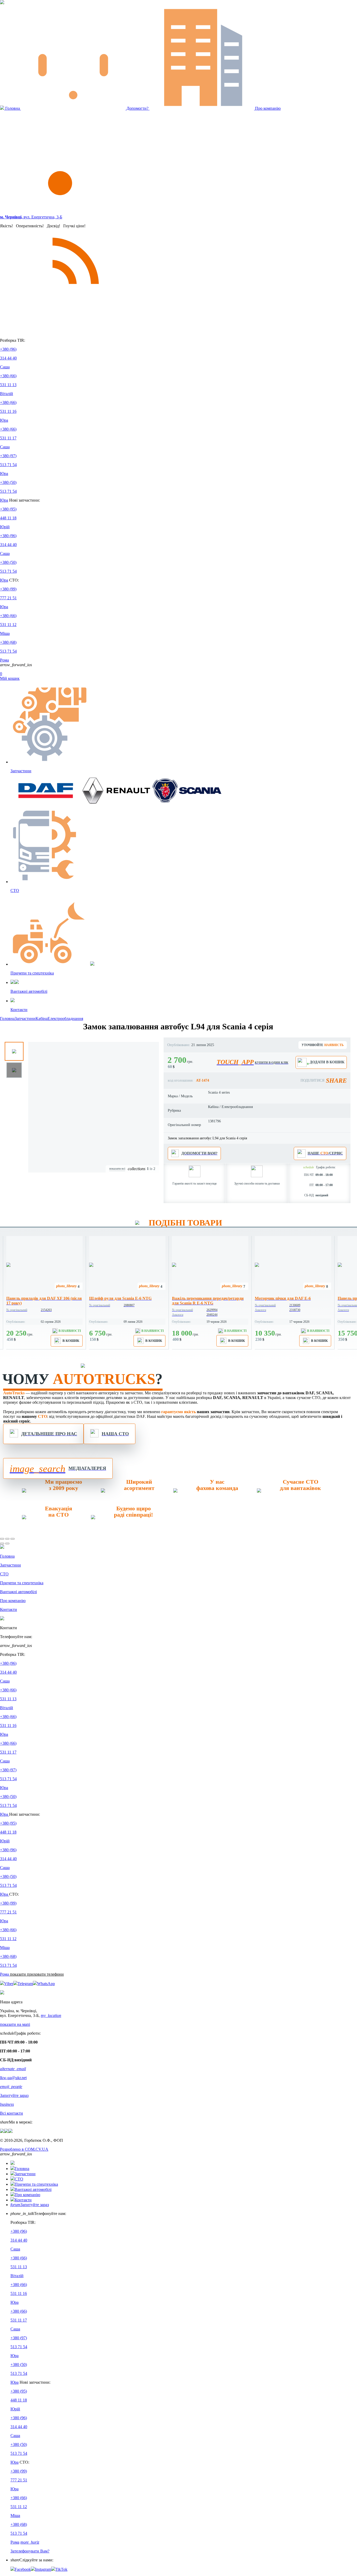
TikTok (61, 2569)
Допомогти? (137, 108)
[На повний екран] (7, 1539)
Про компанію (267, 108)
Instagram (43, 2569)
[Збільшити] (13, 1539)
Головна (13, 108)
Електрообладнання (65, 1019)
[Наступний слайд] (7, 1544)
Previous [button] (36, 1048)
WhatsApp (46, 1984)
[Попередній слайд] (2, 1544)
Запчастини (25, 1019)
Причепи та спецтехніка (36, 2184)
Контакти (23, 2200)
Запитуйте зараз (30, 2205)
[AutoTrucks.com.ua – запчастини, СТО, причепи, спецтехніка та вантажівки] (2, 3)
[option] (46, 1293)
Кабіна (42, 1019)
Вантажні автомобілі (33, 2189)
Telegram (25, 1984)
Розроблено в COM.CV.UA (24, 2149)
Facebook (23, 2569)
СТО (19, 2179)
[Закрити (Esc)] (2, 1539)
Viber (9, 1984)
